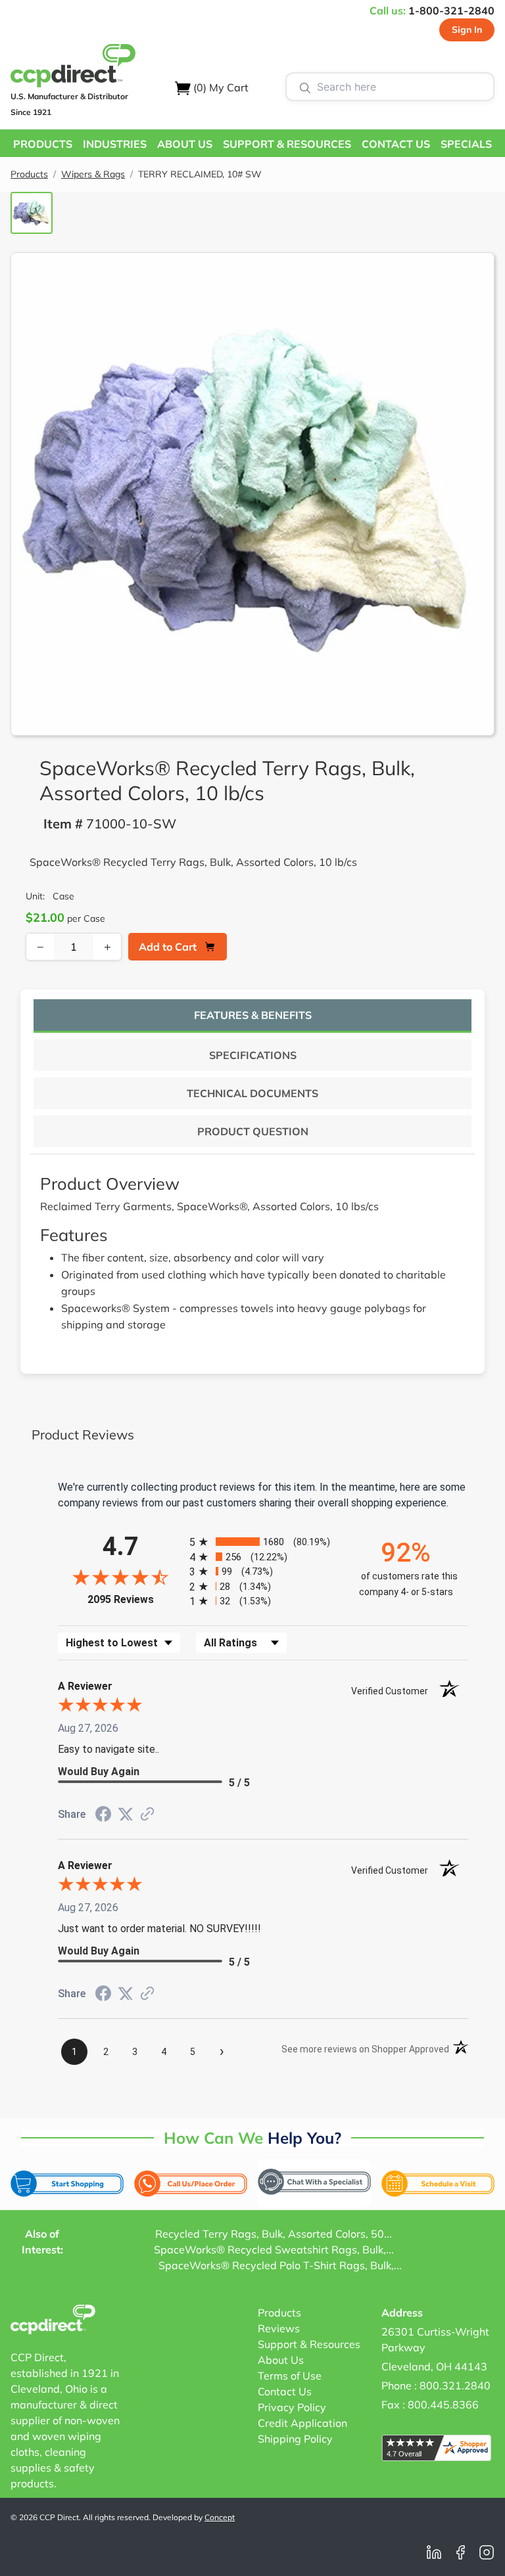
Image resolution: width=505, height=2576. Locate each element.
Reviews (279, 2328)
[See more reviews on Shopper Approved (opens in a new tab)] (147, 1815)
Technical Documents (252, 1093)
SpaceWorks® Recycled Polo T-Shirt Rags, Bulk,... (280, 2265)
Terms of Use (290, 2376)
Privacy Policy (292, 2407)
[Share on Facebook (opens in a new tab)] (103, 1816)
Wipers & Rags (93, 174)
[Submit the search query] (305, 87)
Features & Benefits (253, 1015)
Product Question (253, 1131)
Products (29, 174)
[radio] (263, 1542)
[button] (43, 143)
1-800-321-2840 (451, 11)
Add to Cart (168, 947)
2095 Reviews (135, 1599)
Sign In (467, 30)
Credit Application (302, 2423)
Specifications (253, 1055)
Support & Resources (309, 2344)
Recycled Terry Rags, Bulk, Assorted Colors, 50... (274, 2234)
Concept (220, 2517)
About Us (281, 2360)
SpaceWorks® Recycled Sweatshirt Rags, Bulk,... (274, 2249)
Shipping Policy (295, 2439)
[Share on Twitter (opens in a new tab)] (126, 1814)
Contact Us (285, 2391)
